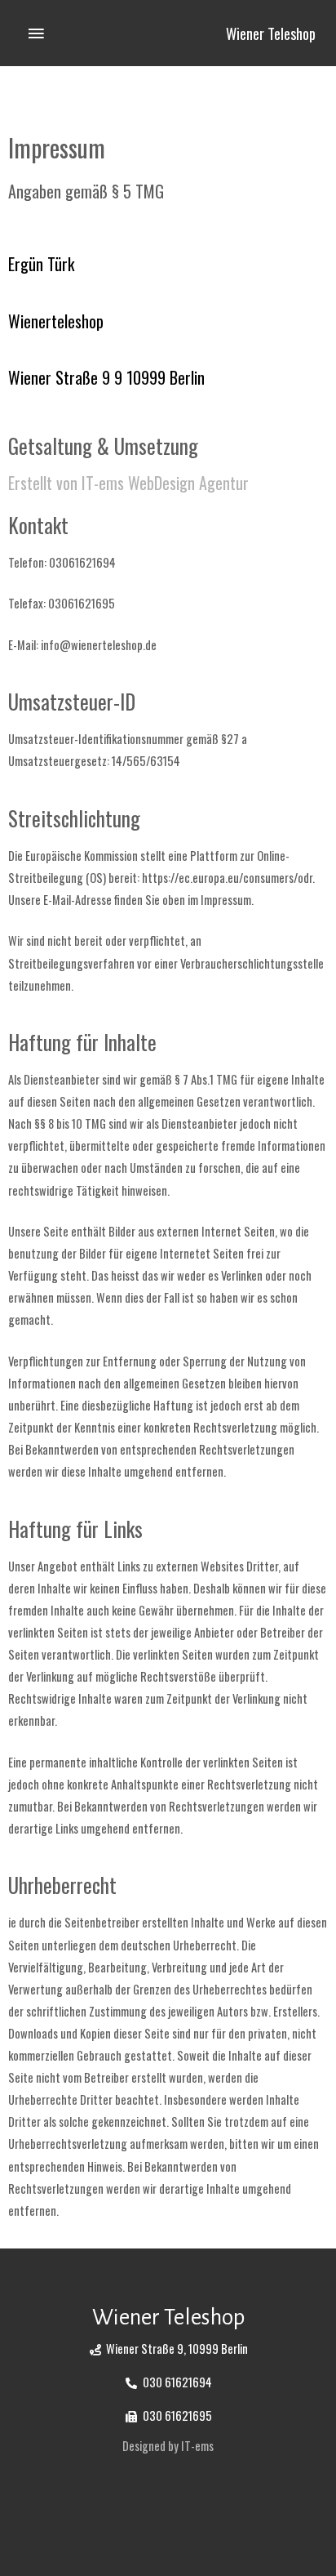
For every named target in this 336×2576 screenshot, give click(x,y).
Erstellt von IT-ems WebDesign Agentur (128, 483)
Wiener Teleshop (271, 33)
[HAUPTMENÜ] (37, 33)
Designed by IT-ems (168, 2446)
